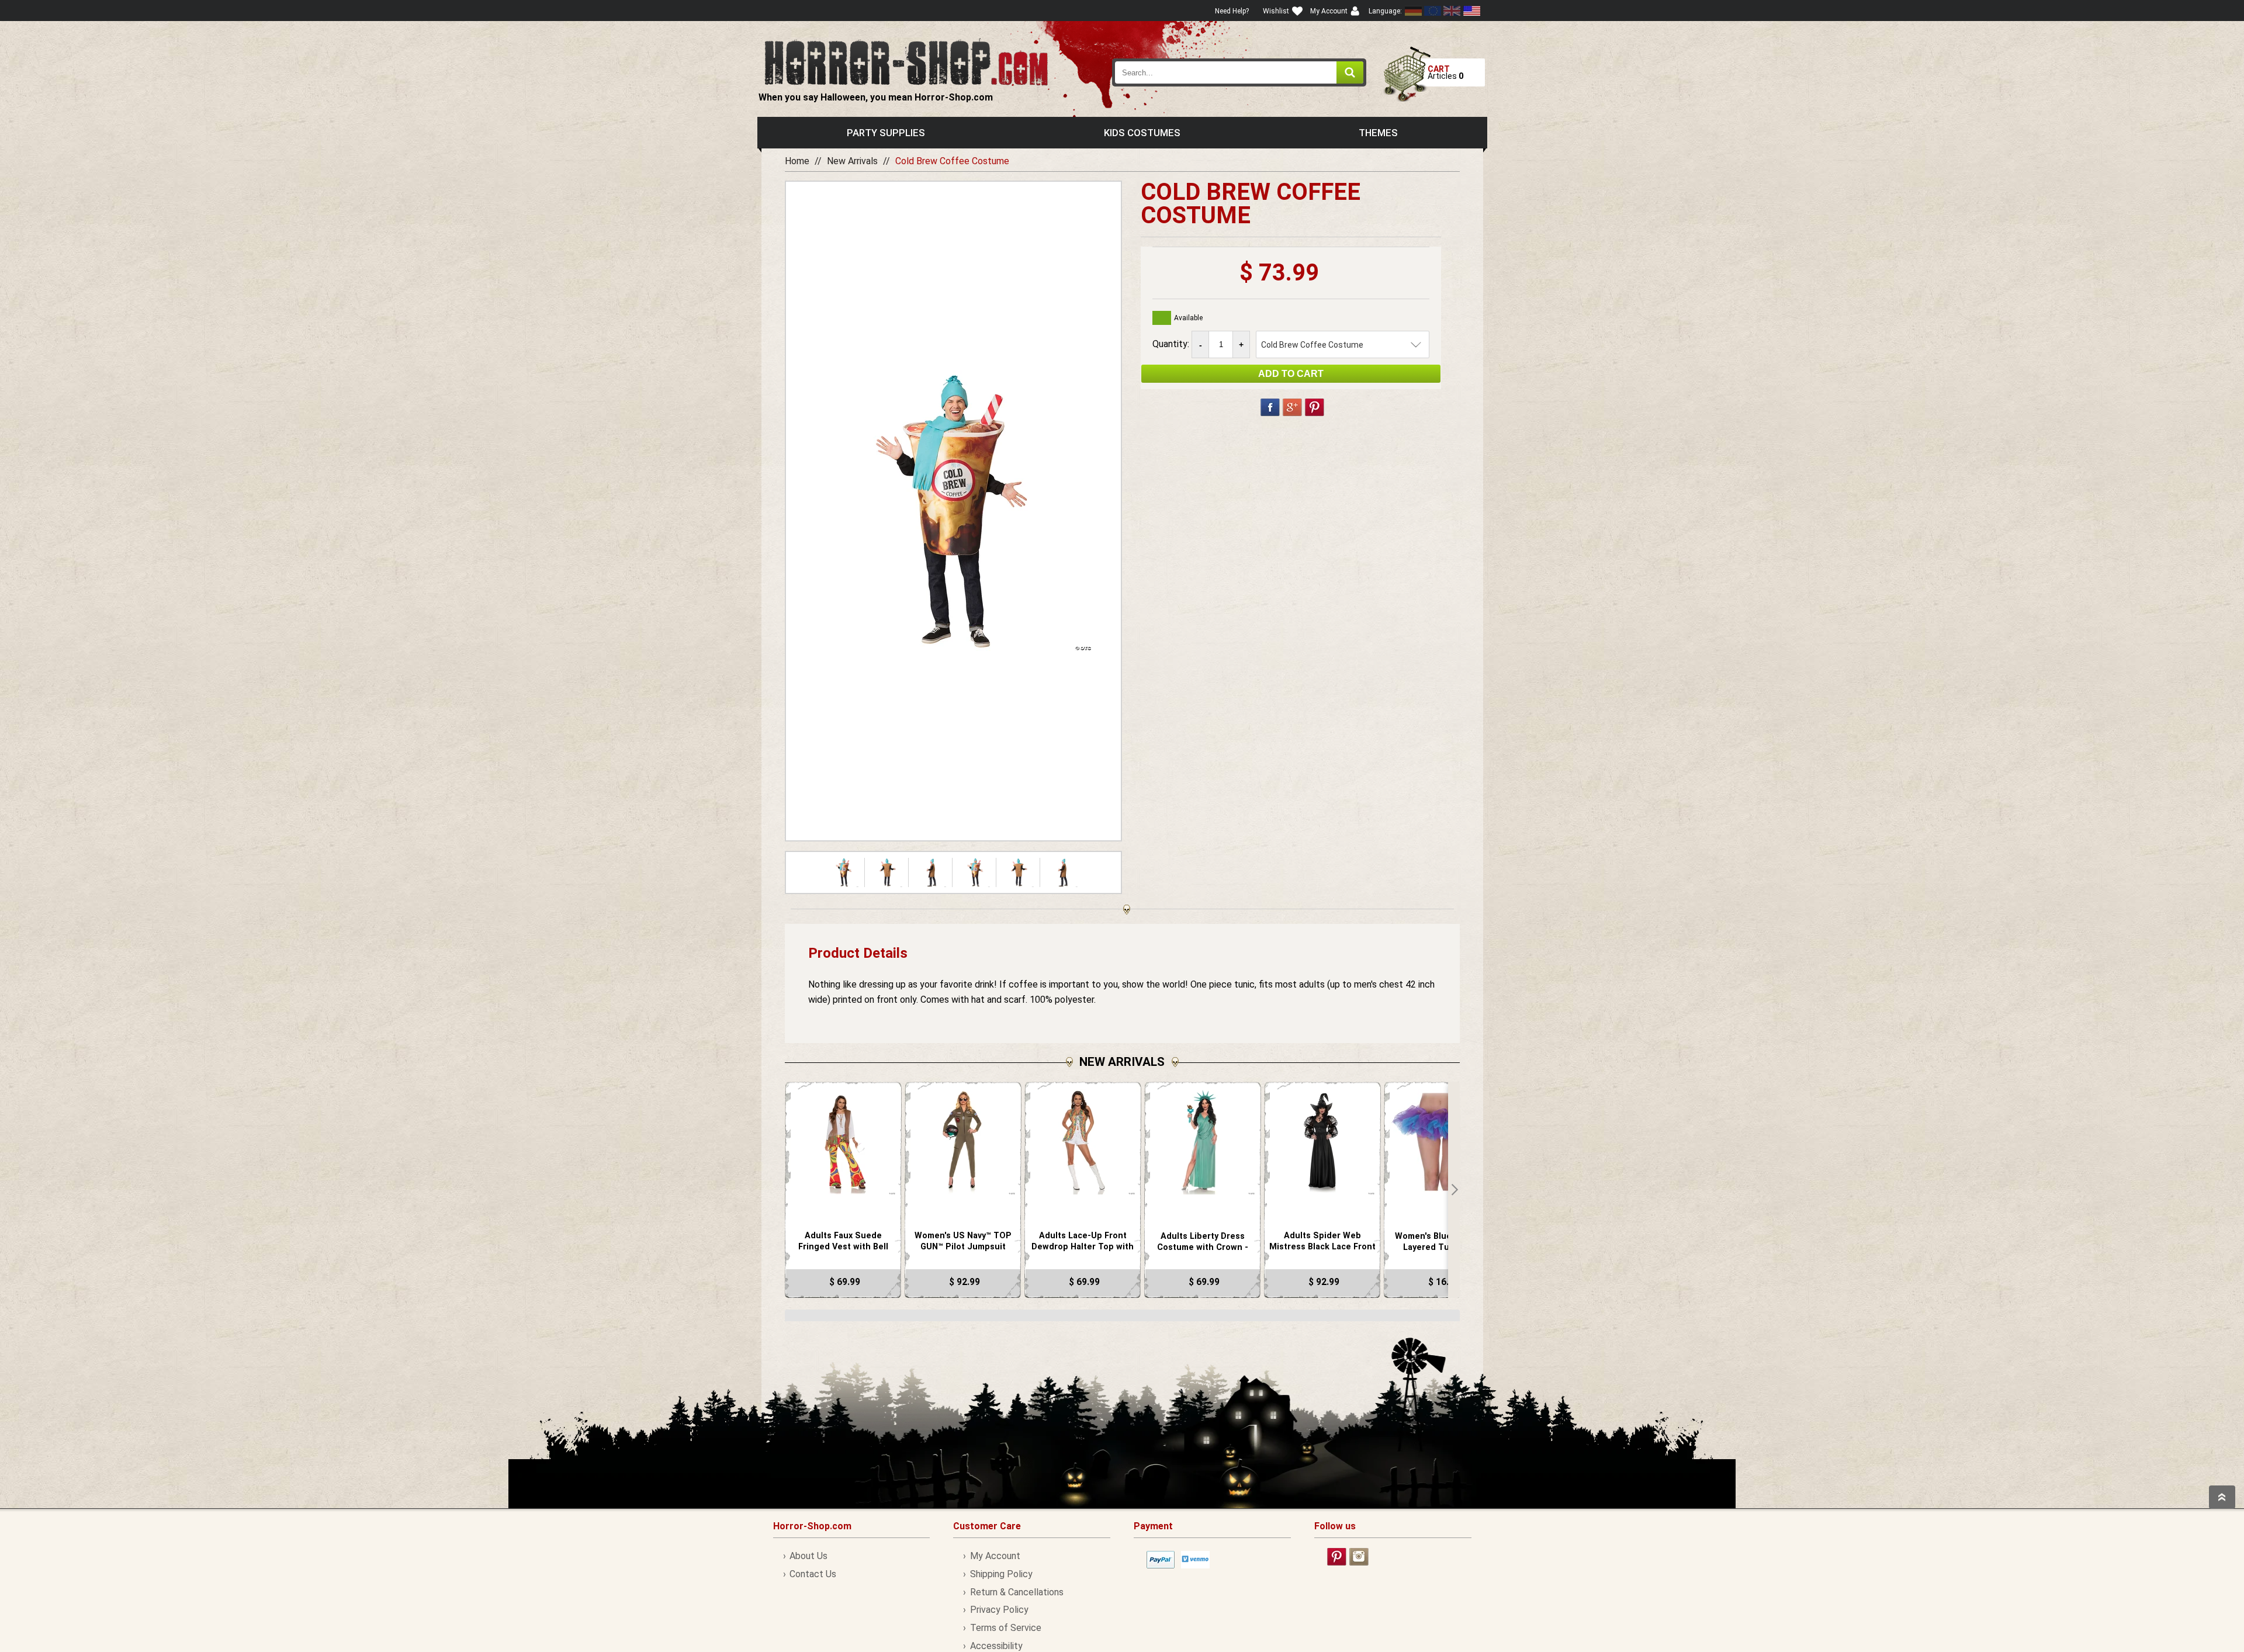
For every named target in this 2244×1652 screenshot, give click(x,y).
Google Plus (1292, 407)
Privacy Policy (999, 1610)
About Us (808, 1556)
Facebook (1270, 407)
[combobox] (1239, 72)
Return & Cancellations (1017, 1592)
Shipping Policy (1001, 1574)
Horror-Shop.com (906, 62)
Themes (1378, 133)
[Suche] (1350, 72)
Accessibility (996, 1646)
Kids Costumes (1142, 133)
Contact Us (813, 1574)
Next (1454, 1190)
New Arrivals (852, 161)
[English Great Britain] (1452, 11)
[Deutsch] (1414, 11)
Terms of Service (1005, 1628)
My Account (995, 1556)
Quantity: (1172, 344)
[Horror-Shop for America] (1471, 11)
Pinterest (1315, 407)
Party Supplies (886, 133)
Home (797, 161)
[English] (1433, 11)
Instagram (1359, 1557)
